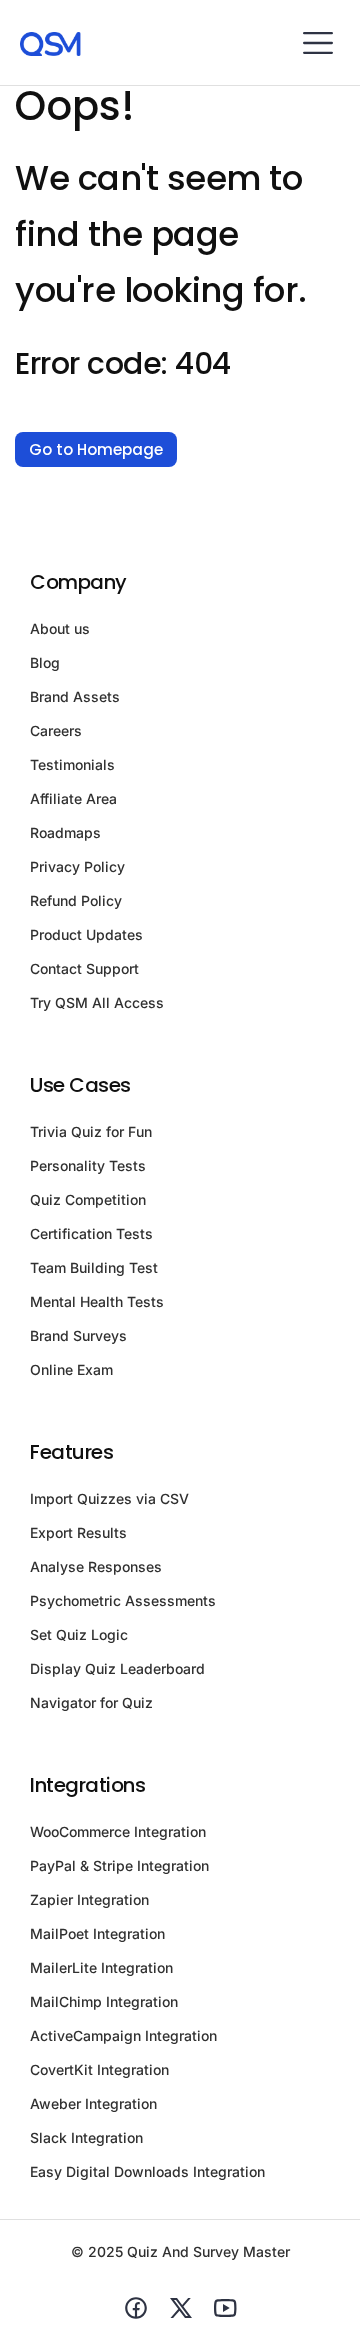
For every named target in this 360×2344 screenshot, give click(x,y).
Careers (56, 730)
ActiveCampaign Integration (123, 2035)
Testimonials (72, 764)
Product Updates (86, 934)
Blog (45, 662)
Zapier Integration (89, 1899)
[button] (317, 42)
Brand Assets (75, 696)
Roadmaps (65, 832)
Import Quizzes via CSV (109, 1498)
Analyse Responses (96, 1566)
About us (60, 628)
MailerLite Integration (101, 1967)
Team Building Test (94, 1267)
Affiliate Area (73, 798)
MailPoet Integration (97, 1933)
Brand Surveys (78, 1335)
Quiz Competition (88, 1199)
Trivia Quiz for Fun (91, 1131)
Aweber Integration (93, 2103)
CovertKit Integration (99, 2069)
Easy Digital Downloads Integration (147, 2171)
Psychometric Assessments (123, 1600)
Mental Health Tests (97, 1301)
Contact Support (84, 968)
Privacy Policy (77, 866)
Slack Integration (86, 2137)
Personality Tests (88, 1165)
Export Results (78, 1532)
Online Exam (71, 1369)
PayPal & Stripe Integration (119, 1865)
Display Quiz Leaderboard (117, 1668)
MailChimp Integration (104, 2001)
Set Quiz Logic (79, 1634)
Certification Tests (91, 1233)
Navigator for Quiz (91, 1702)
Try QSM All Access (97, 1002)
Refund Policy (76, 900)
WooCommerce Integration (118, 1831)
